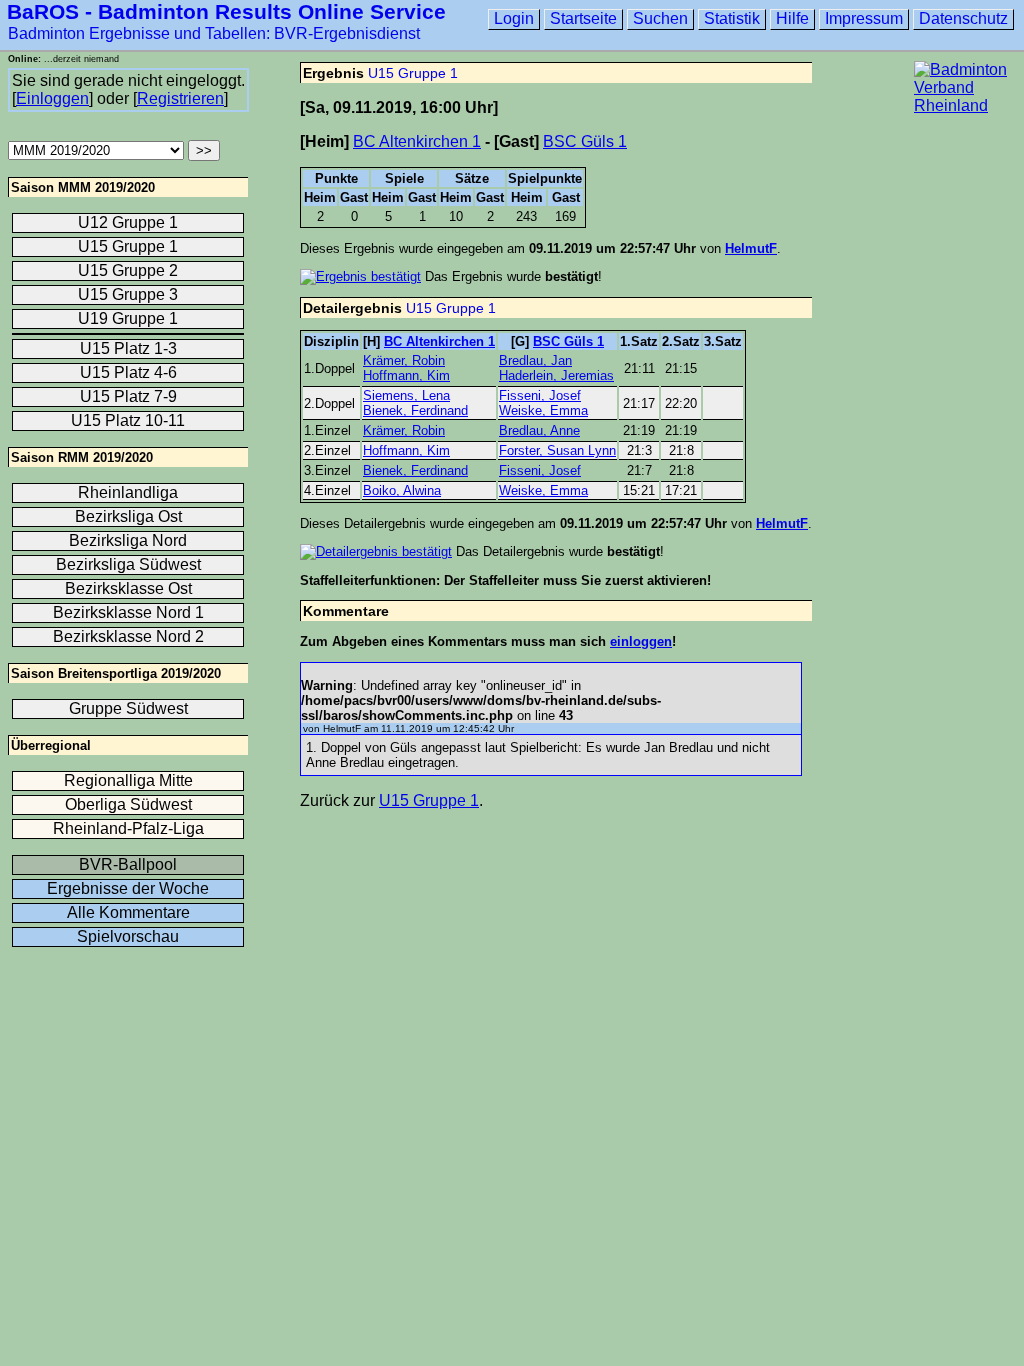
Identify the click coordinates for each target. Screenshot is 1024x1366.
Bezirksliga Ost (128, 516)
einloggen (641, 641)
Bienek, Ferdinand (415, 410)
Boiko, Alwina (402, 490)
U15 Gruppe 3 (128, 294)
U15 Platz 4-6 (128, 372)
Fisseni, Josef (540, 395)
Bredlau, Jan (535, 360)
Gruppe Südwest (128, 708)
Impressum (864, 18)
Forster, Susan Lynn (557, 450)
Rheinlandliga (128, 492)
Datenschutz (963, 18)
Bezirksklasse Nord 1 (128, 612)
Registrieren (180, 98)
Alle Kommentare (128, 912)
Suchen (660, 18)
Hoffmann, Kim (406, 375)
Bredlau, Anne (539, 430)
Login (514, 18)
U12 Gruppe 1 (128, 222)
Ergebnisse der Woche (128, 888)
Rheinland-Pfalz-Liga (128, 828)
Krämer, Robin (404, 360)
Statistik (732, 18)
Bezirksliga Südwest (128, 564)
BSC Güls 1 (585, 141)
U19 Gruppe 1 (128, 318)
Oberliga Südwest (128, 804)
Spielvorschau (128, 936)
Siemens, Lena (406, 395)
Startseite (583, 18)
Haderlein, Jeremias (556, 375)
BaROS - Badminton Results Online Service (226, 11)
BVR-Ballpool (128, 864)
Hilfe (792, 18)
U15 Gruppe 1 (413, 73)
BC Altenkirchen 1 (417, 141)
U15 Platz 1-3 (128, 348)
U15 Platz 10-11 (128, 420)
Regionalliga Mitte (128, 780)
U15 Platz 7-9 (128, 396)
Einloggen (52, 98)
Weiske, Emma (543, 410)
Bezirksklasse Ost (128, 588)
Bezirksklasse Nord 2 (128, 636)
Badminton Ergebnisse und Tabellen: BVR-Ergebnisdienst (214, 33)
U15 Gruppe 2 (128, 270)
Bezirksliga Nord (128, 540)
